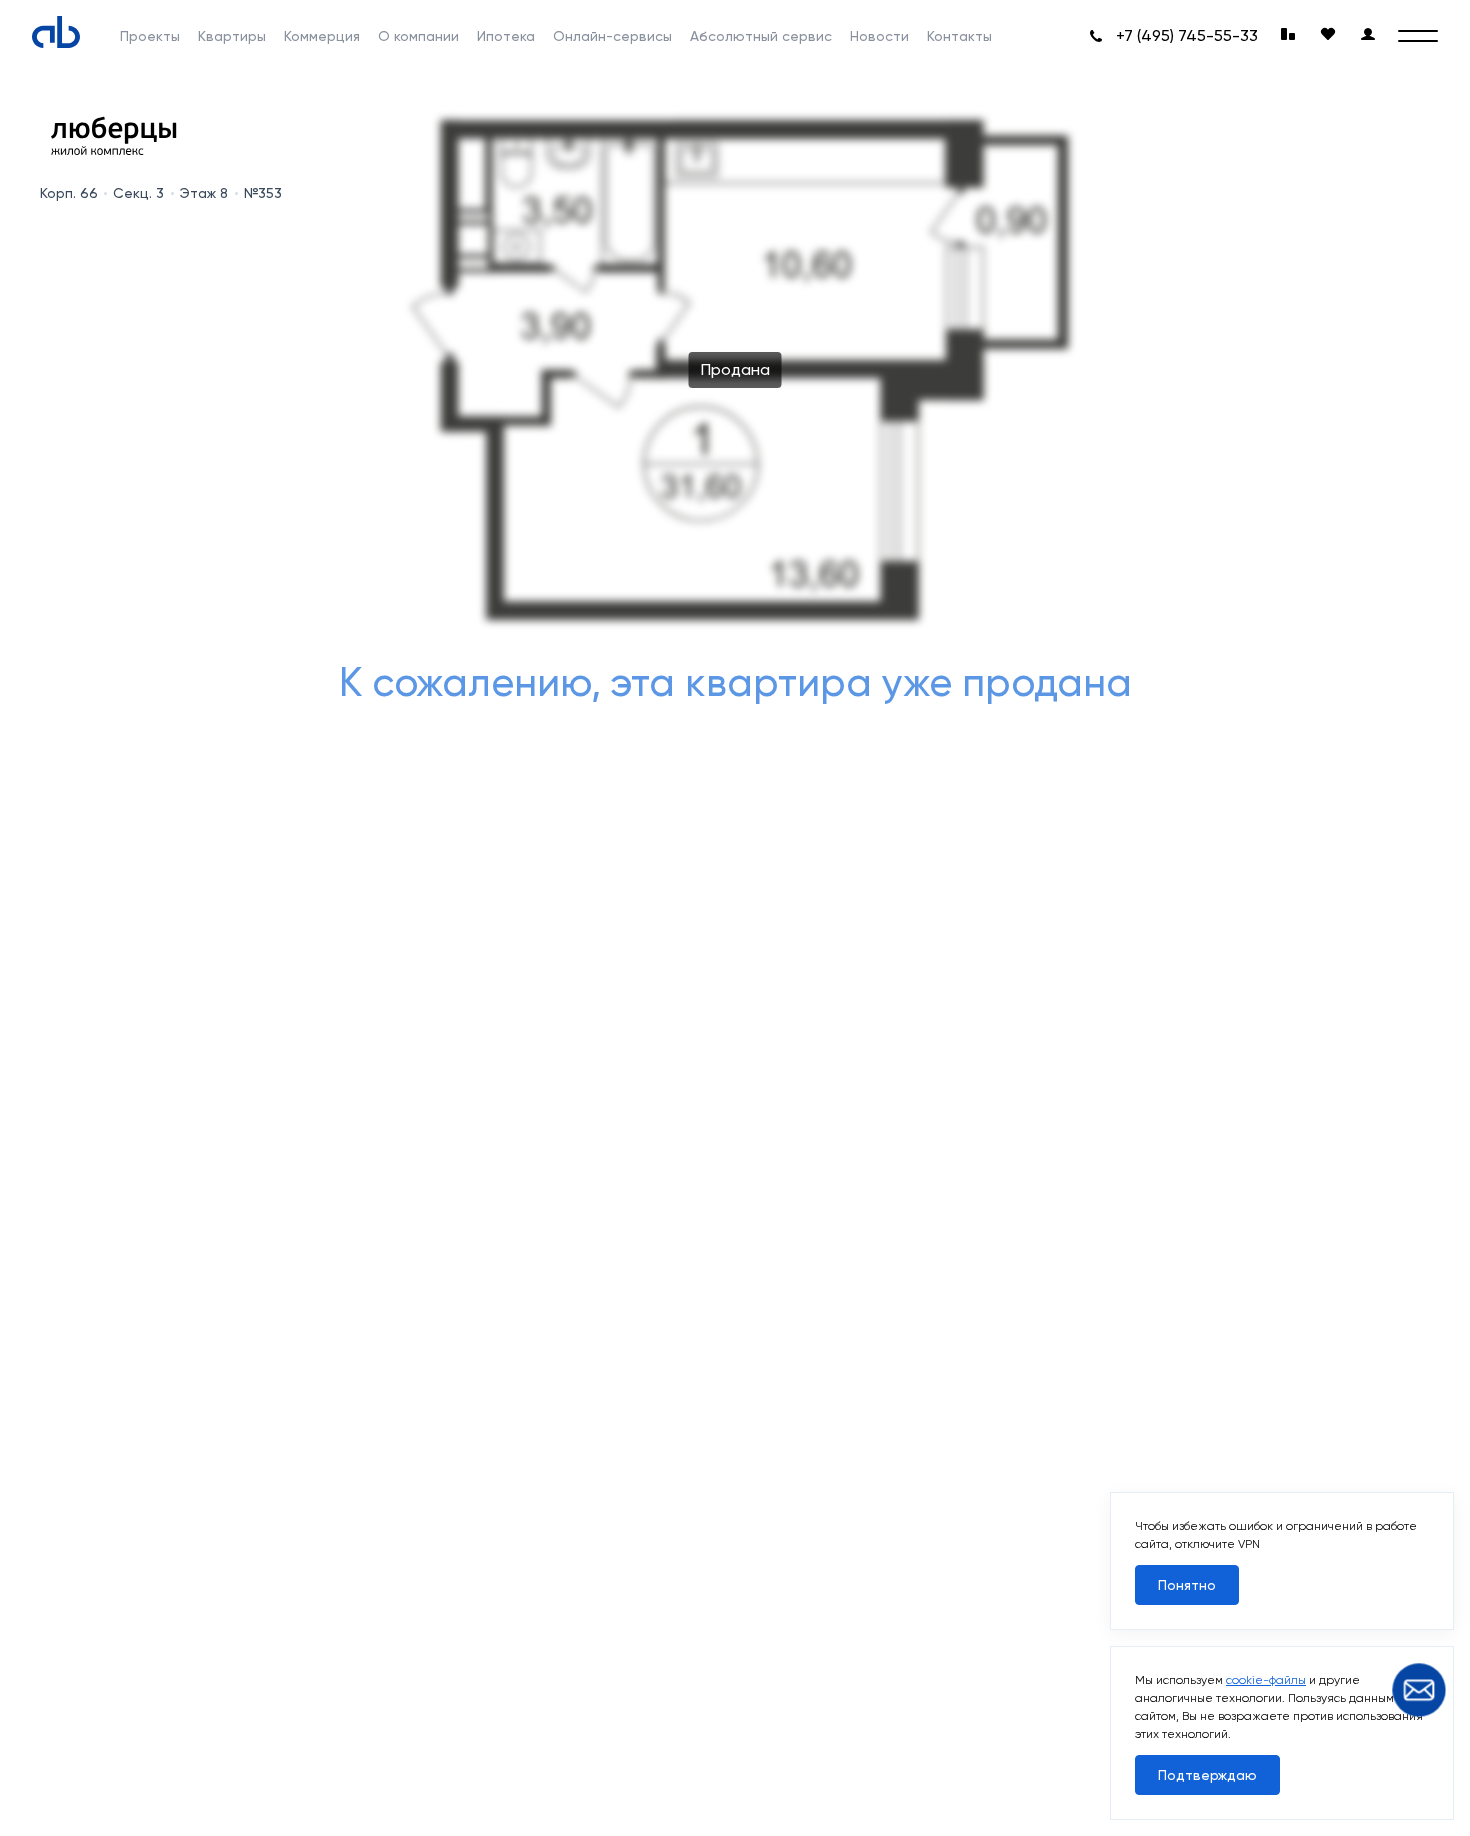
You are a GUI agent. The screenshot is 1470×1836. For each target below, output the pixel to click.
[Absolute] (56, 32)
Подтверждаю (1207, 1775)
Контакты (959, 36)
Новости (879, 36)
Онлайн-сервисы (612, 36)
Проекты (150, 36)
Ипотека (506, 36)
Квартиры (232, 36)
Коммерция (322, 36)
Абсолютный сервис (761, 36)
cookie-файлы (1266, 1680)
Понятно (1187, 1585)
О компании (418, 36)
